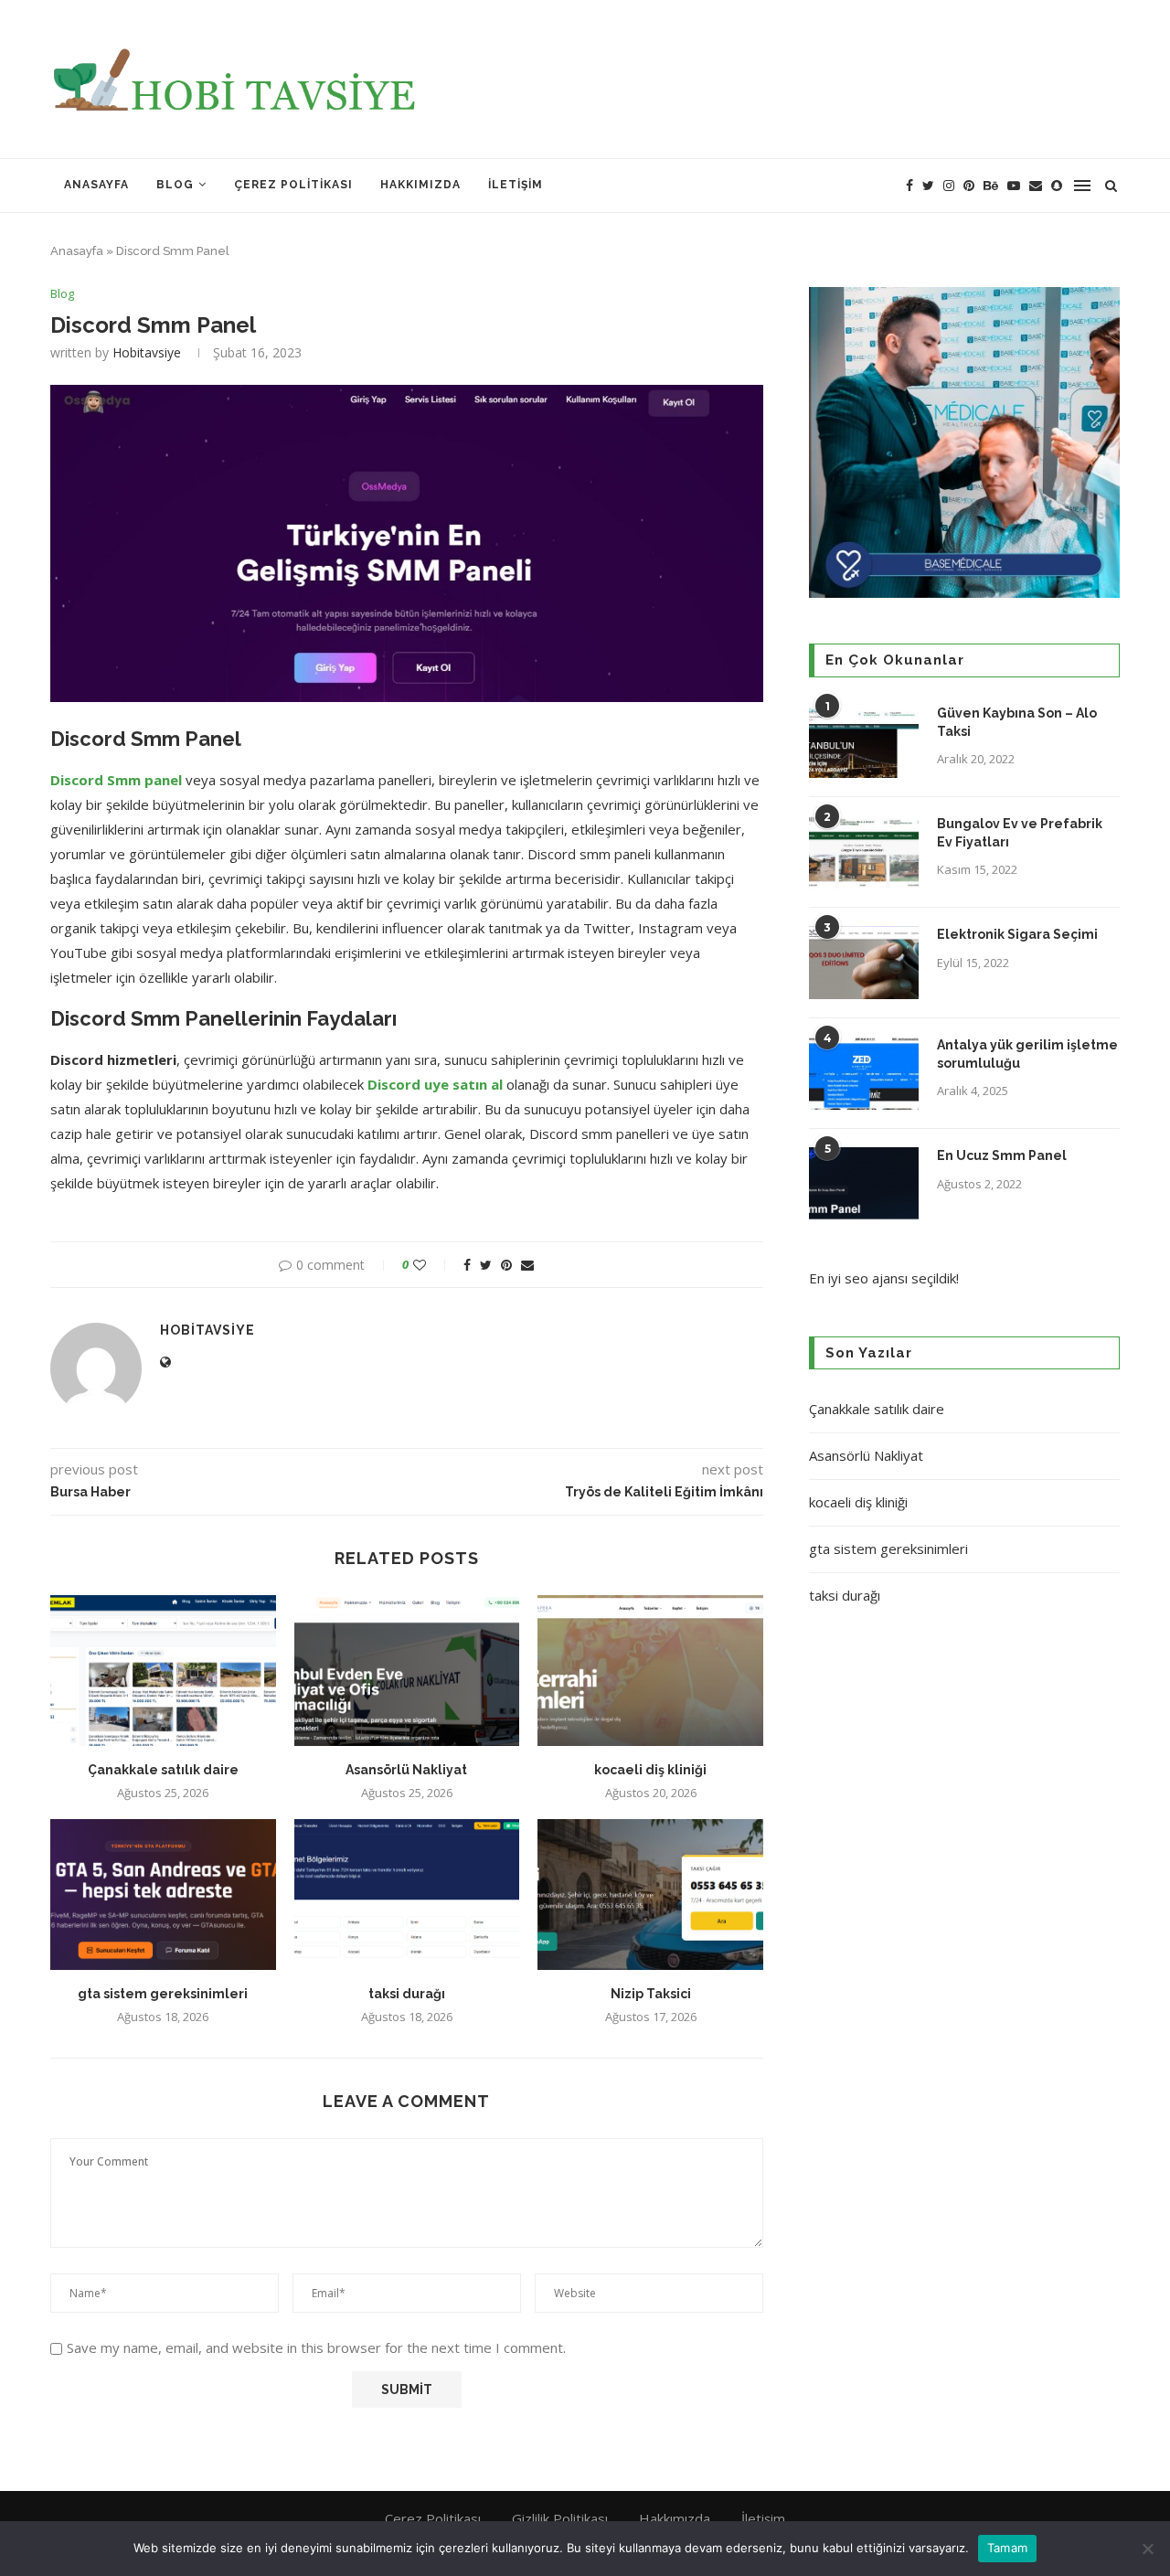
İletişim (516, 185)
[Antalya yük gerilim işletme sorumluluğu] (864, 1073)
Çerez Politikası (293, 185)
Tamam (1007, 2548)
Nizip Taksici (651, 1994)
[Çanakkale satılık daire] (163, 1670)
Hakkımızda (420, 185)
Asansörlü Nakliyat (406, 1770)
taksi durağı (407, 1994)
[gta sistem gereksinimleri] (163, 1894)
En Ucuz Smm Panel (1002, 1155)
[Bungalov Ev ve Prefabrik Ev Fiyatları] (864, 852)
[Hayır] (1147, 2549)
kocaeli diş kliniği (650, 1770)
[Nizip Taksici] (650, 1894)
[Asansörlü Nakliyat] (407, 1670)
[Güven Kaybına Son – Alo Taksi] (864, 741)
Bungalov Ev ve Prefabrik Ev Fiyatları (1020, 833)
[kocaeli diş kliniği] (650, 1670)
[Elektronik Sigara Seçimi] (864, 963)
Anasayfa (96, 185)
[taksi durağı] (407, 1894)
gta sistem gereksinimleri (163, 1994)
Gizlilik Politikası (560, 2518)
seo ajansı (876, 1278)
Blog (175, 185)
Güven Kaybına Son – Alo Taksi (1017, 722)
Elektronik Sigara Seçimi (1019, 934)
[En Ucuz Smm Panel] (864, 1184)
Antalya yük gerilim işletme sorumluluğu (1027, 1054)
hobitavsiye (147, 352)
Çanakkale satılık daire (163, 1770)
